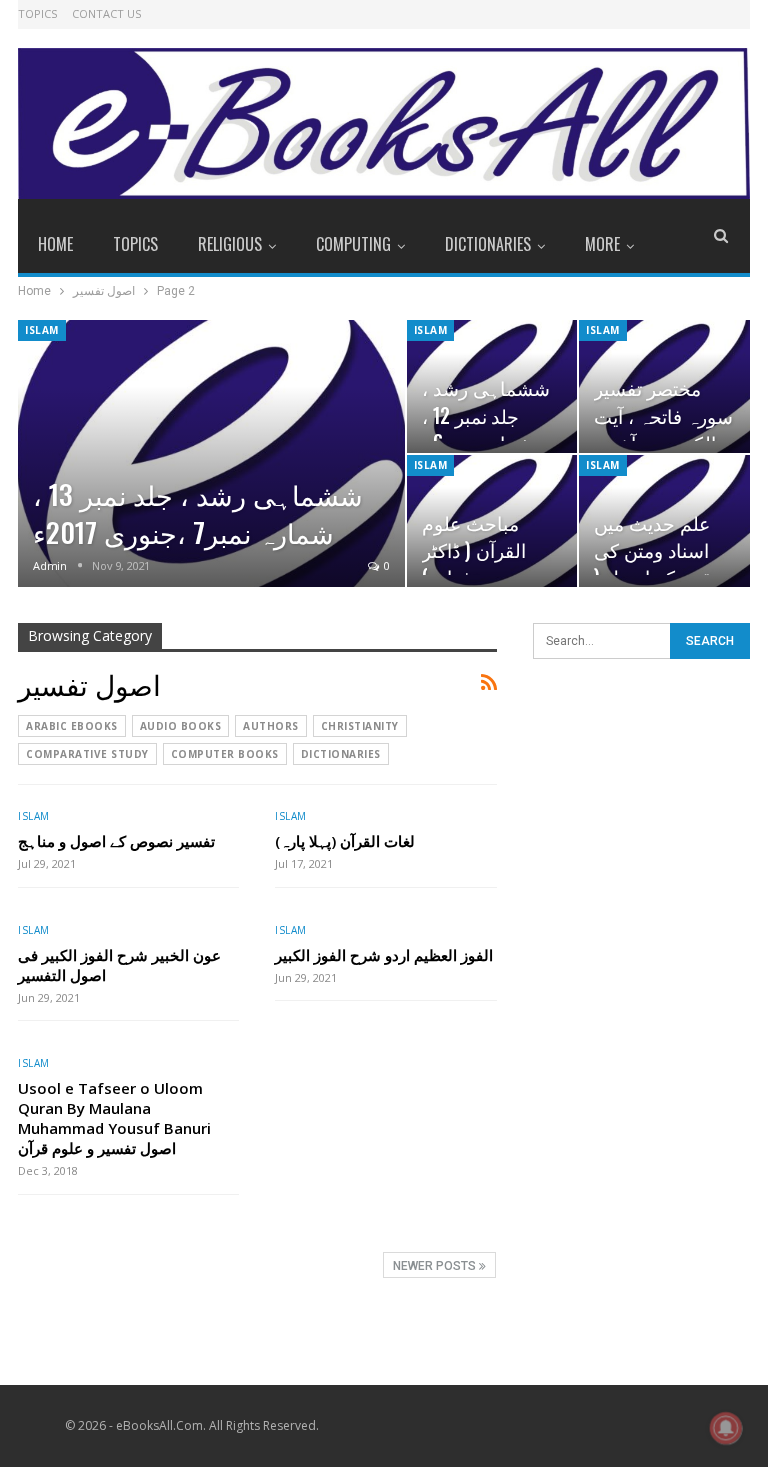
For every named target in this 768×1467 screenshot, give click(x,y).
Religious (230, 244)
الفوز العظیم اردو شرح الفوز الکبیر (384, 955)
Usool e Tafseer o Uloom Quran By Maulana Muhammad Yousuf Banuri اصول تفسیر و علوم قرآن (114, 1118)
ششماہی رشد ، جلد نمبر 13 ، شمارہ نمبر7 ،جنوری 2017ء (198, 513)
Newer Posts (436, 1266)
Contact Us (106, 13)
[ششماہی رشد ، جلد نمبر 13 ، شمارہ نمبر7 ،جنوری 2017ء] (211, 453)
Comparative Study (87, 754)
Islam (42, 330)
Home (55, 244)
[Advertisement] (641, 795)
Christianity (360, 726)
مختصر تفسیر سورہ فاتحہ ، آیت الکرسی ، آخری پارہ (663, 428)
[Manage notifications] (726, 1428)
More (602, 244)
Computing (353, 244)
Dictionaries (488, 244)
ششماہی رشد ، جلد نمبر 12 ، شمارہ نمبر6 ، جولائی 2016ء (486, 428)
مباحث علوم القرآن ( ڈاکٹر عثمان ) (474, 549)
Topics (37, 13)
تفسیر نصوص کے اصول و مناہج (116, 841)
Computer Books (225, 754)
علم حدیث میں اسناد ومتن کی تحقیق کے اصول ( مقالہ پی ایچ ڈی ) (661, 563)
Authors (271, 726)
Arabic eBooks (72, 726)
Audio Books (181, 726)
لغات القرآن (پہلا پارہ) (345, 841)
